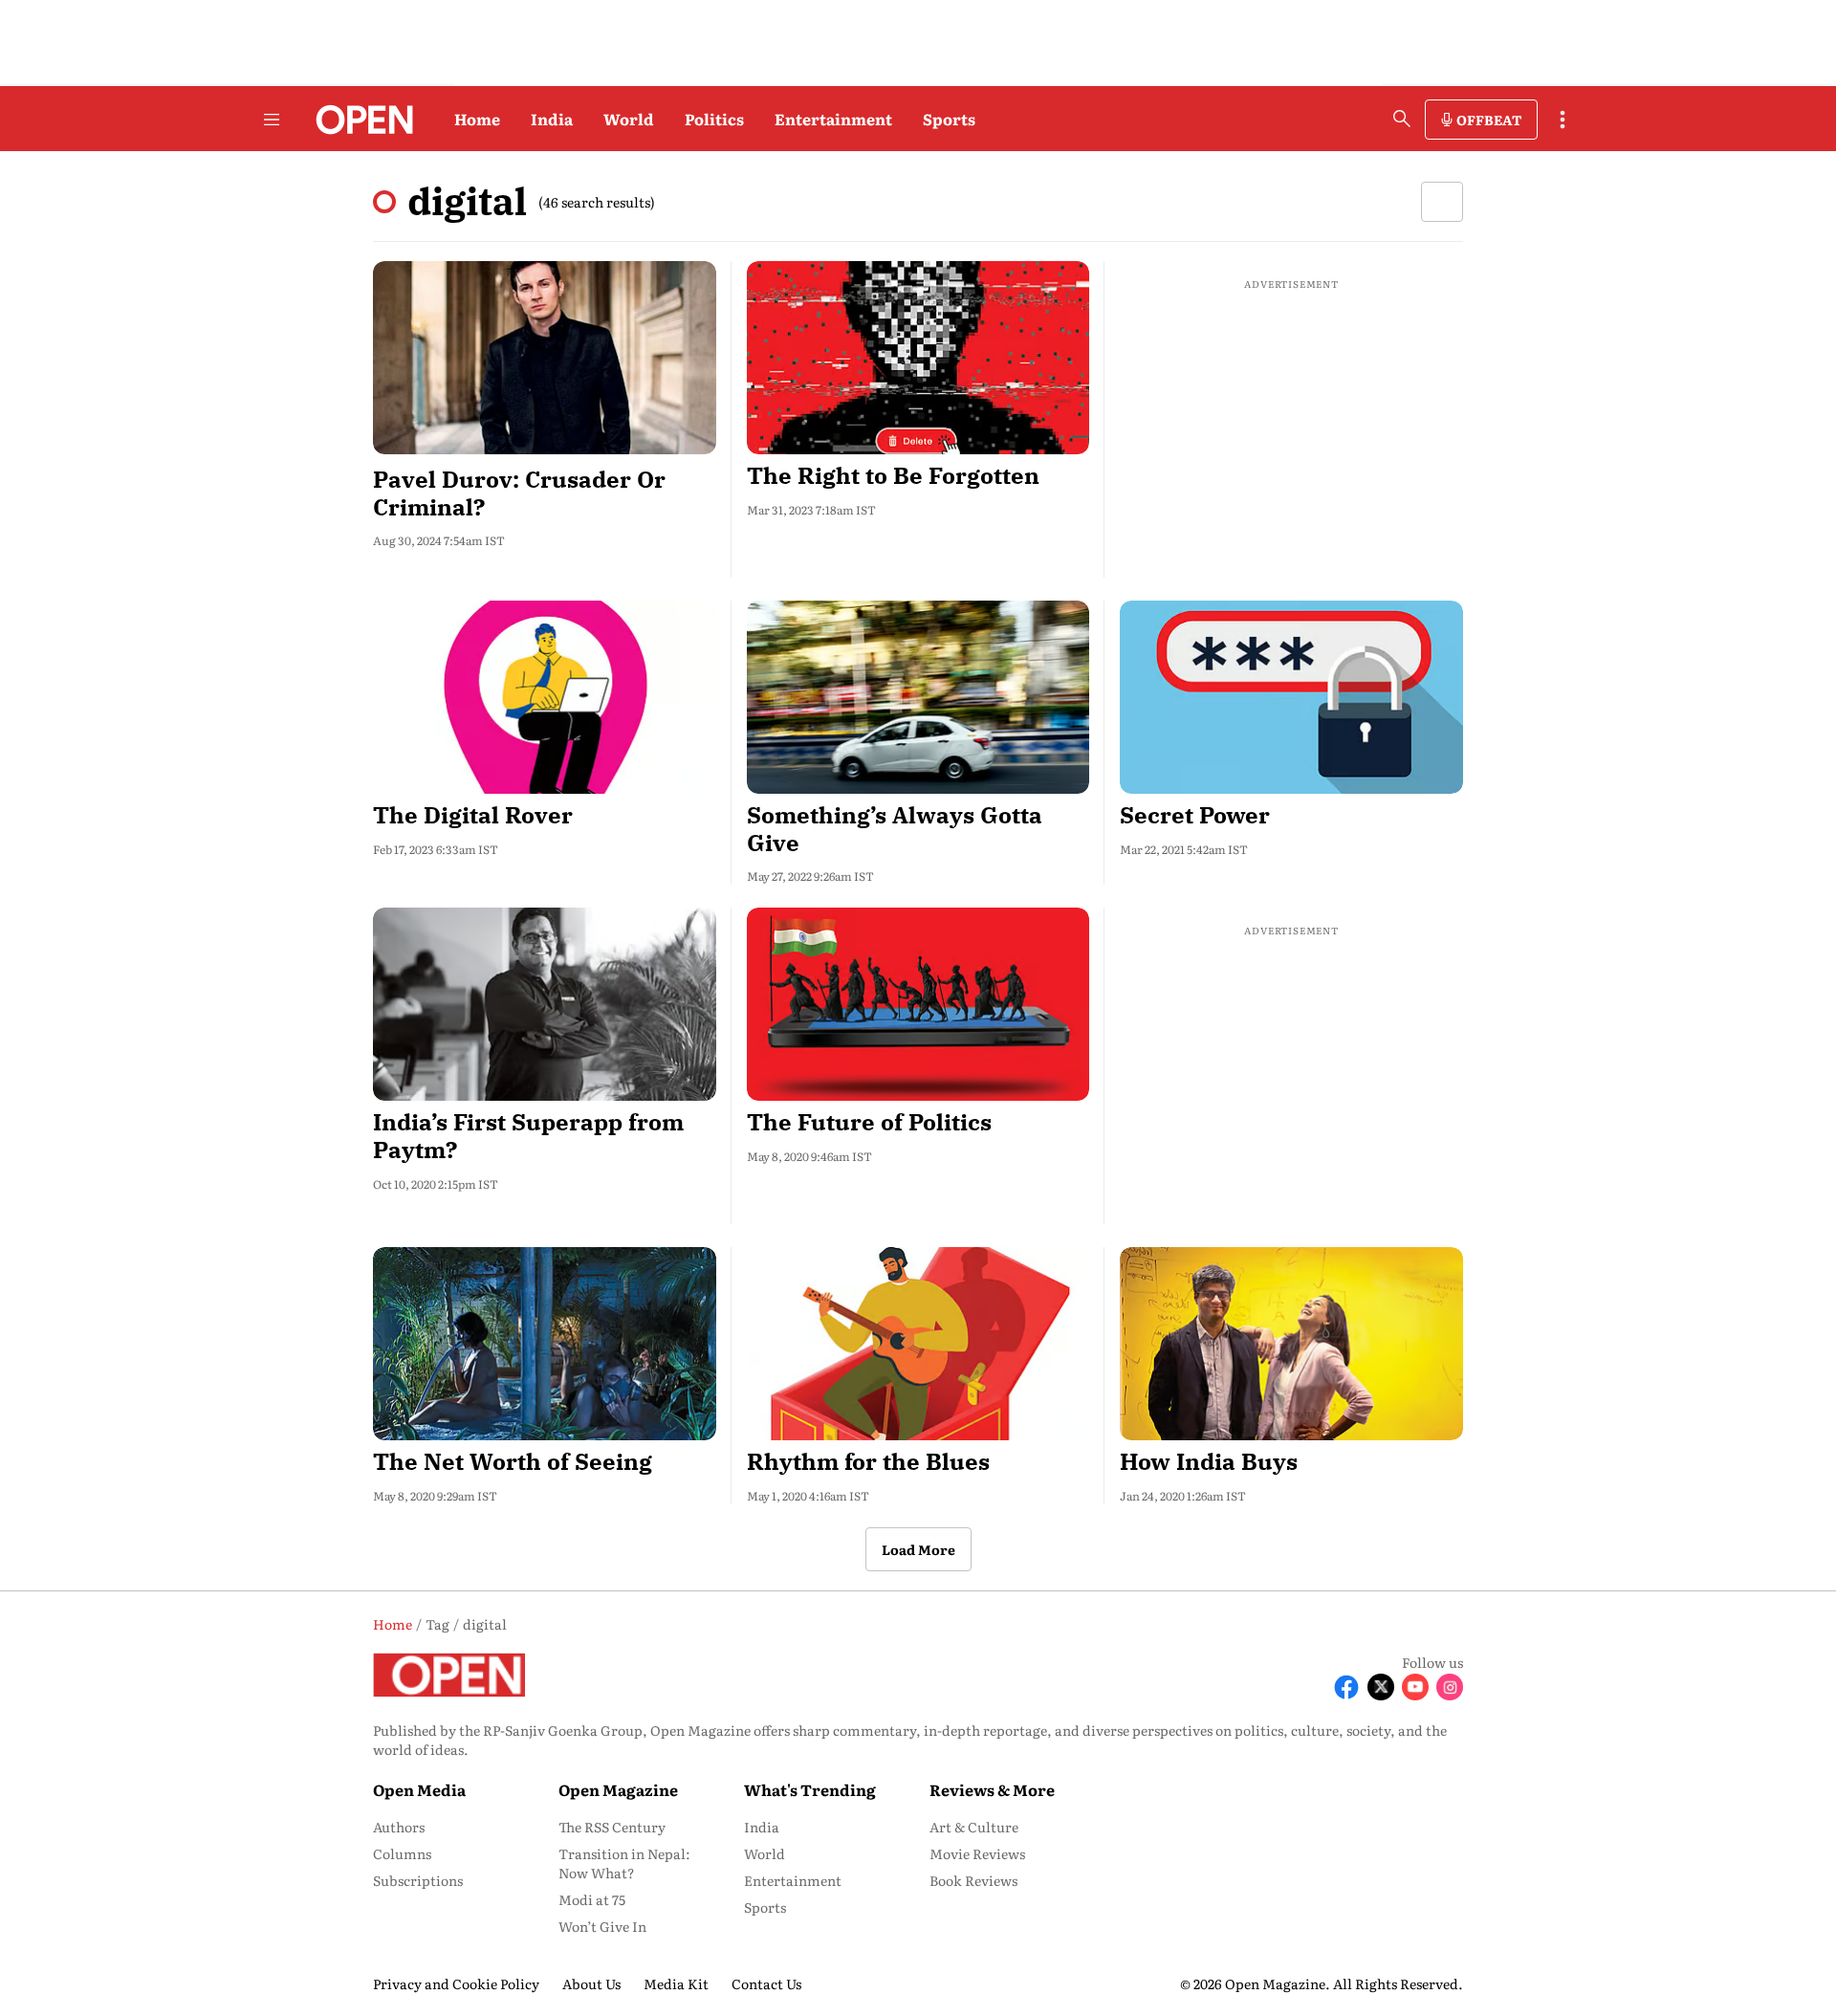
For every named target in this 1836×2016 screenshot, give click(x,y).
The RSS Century (612, 1827)
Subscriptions (418, 1880)
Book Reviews (973, 1880)
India (552, 119)
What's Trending (810, 1789)
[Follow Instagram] (1450, 1687)
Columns (402, 1853)
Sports (949, 119)
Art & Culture (974, 1827)
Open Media (419, 1789)
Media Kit (676, 1983)
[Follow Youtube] (1415, 1687)
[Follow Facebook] (1346, 1687)
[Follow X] (1381, 1687)
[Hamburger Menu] (272, 120)
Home (477, 119)
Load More (918, 1549)
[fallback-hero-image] (545, 358)
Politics (714, 119)
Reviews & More (992, 1789)
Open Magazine (618, 1789)
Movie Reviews (977, 1853)
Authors (399, 1827)
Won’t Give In (602, 1926)
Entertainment (833, 119)
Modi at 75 (592, 1899)
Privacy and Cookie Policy (456, 1983)
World (629, 119)
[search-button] (1402, 119)
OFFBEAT (1489, 120)
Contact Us (766, 1983)
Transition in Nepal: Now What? (624, 1863)
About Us (591, 1983)
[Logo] (359, 120)
